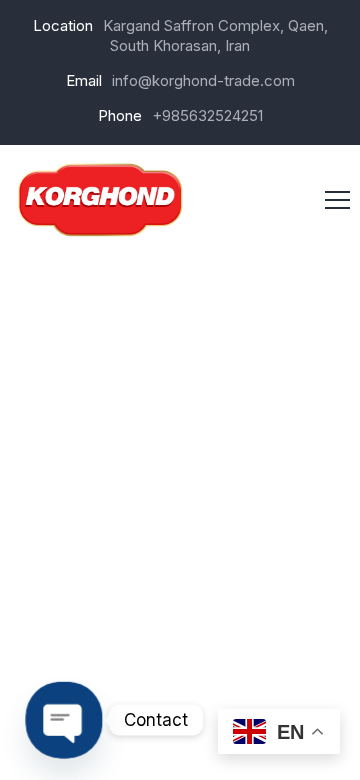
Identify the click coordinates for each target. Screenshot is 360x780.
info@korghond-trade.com (203, 80)
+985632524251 (207, 115)
